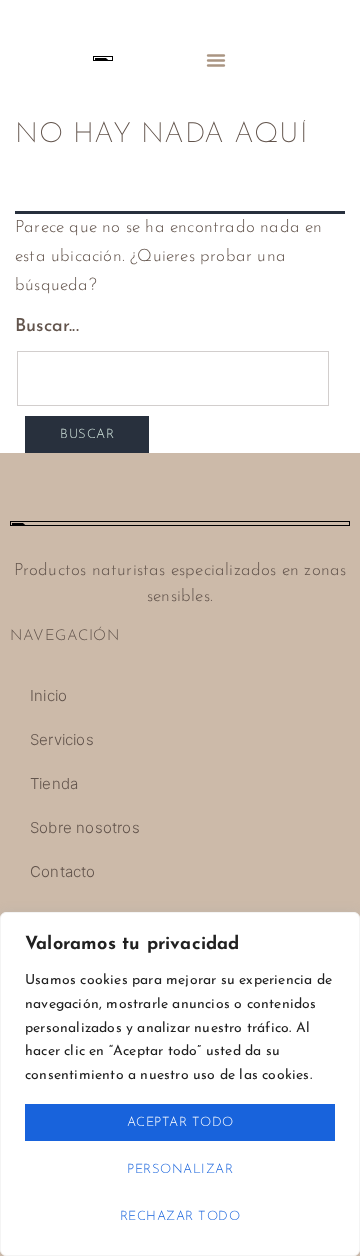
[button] (216, 60)
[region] (180, 1084)
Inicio (48, 695)
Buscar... (47, 327)
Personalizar (180, 1169)
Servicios (62, 739)
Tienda (54, 783)
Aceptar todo (180, 1122)
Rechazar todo (180, 1216)
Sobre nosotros (85, 827)
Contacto (63, 871)
